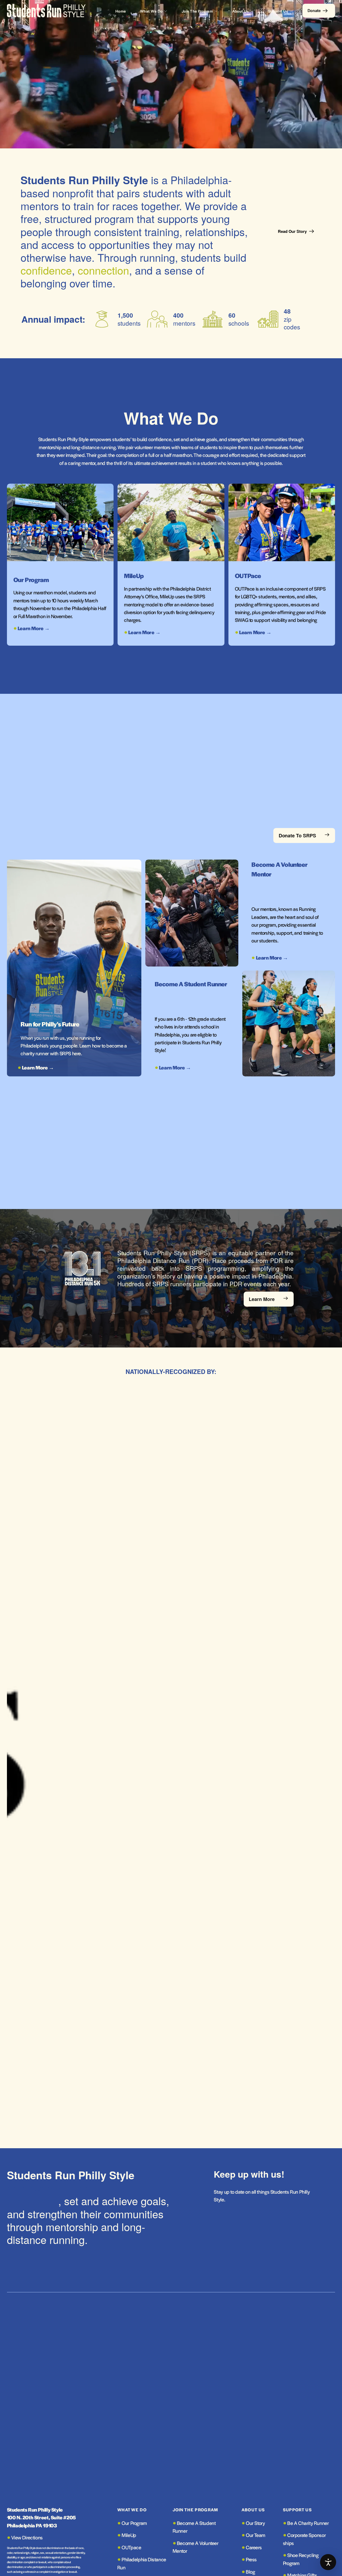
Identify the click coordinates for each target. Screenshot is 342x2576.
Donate (314, 10)
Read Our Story (292, 231)
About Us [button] (241, 11)
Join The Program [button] (197, 11)
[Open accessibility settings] (328, 2562)
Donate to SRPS (297, 835)
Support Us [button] (278, 11)
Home (121, 11)
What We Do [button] (151, 11)
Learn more (262, 1299)
